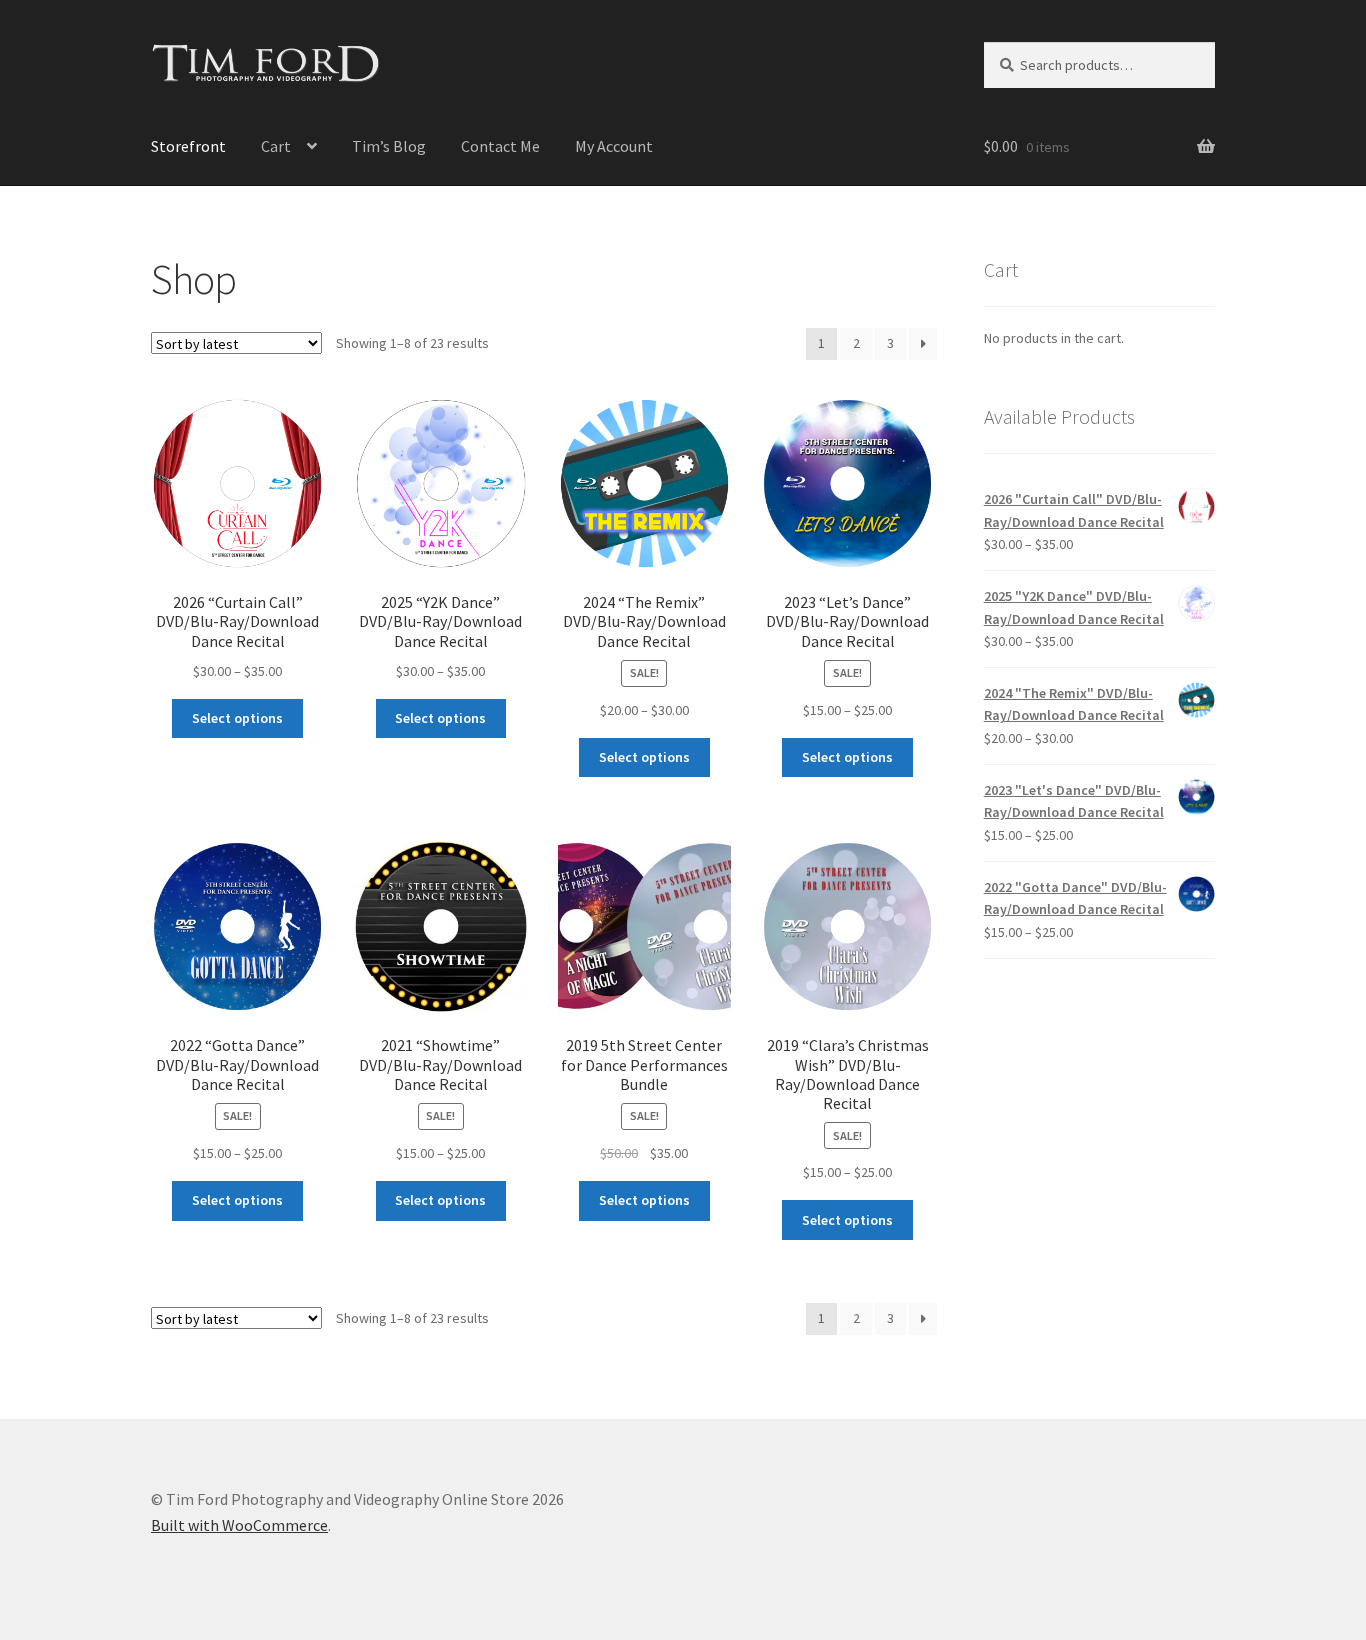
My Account (614, 146)
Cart (276, 146)
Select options (237, 718)
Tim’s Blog (389, 146)
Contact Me (500, 146)
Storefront (188, 146)
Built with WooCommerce (239, 1525)
